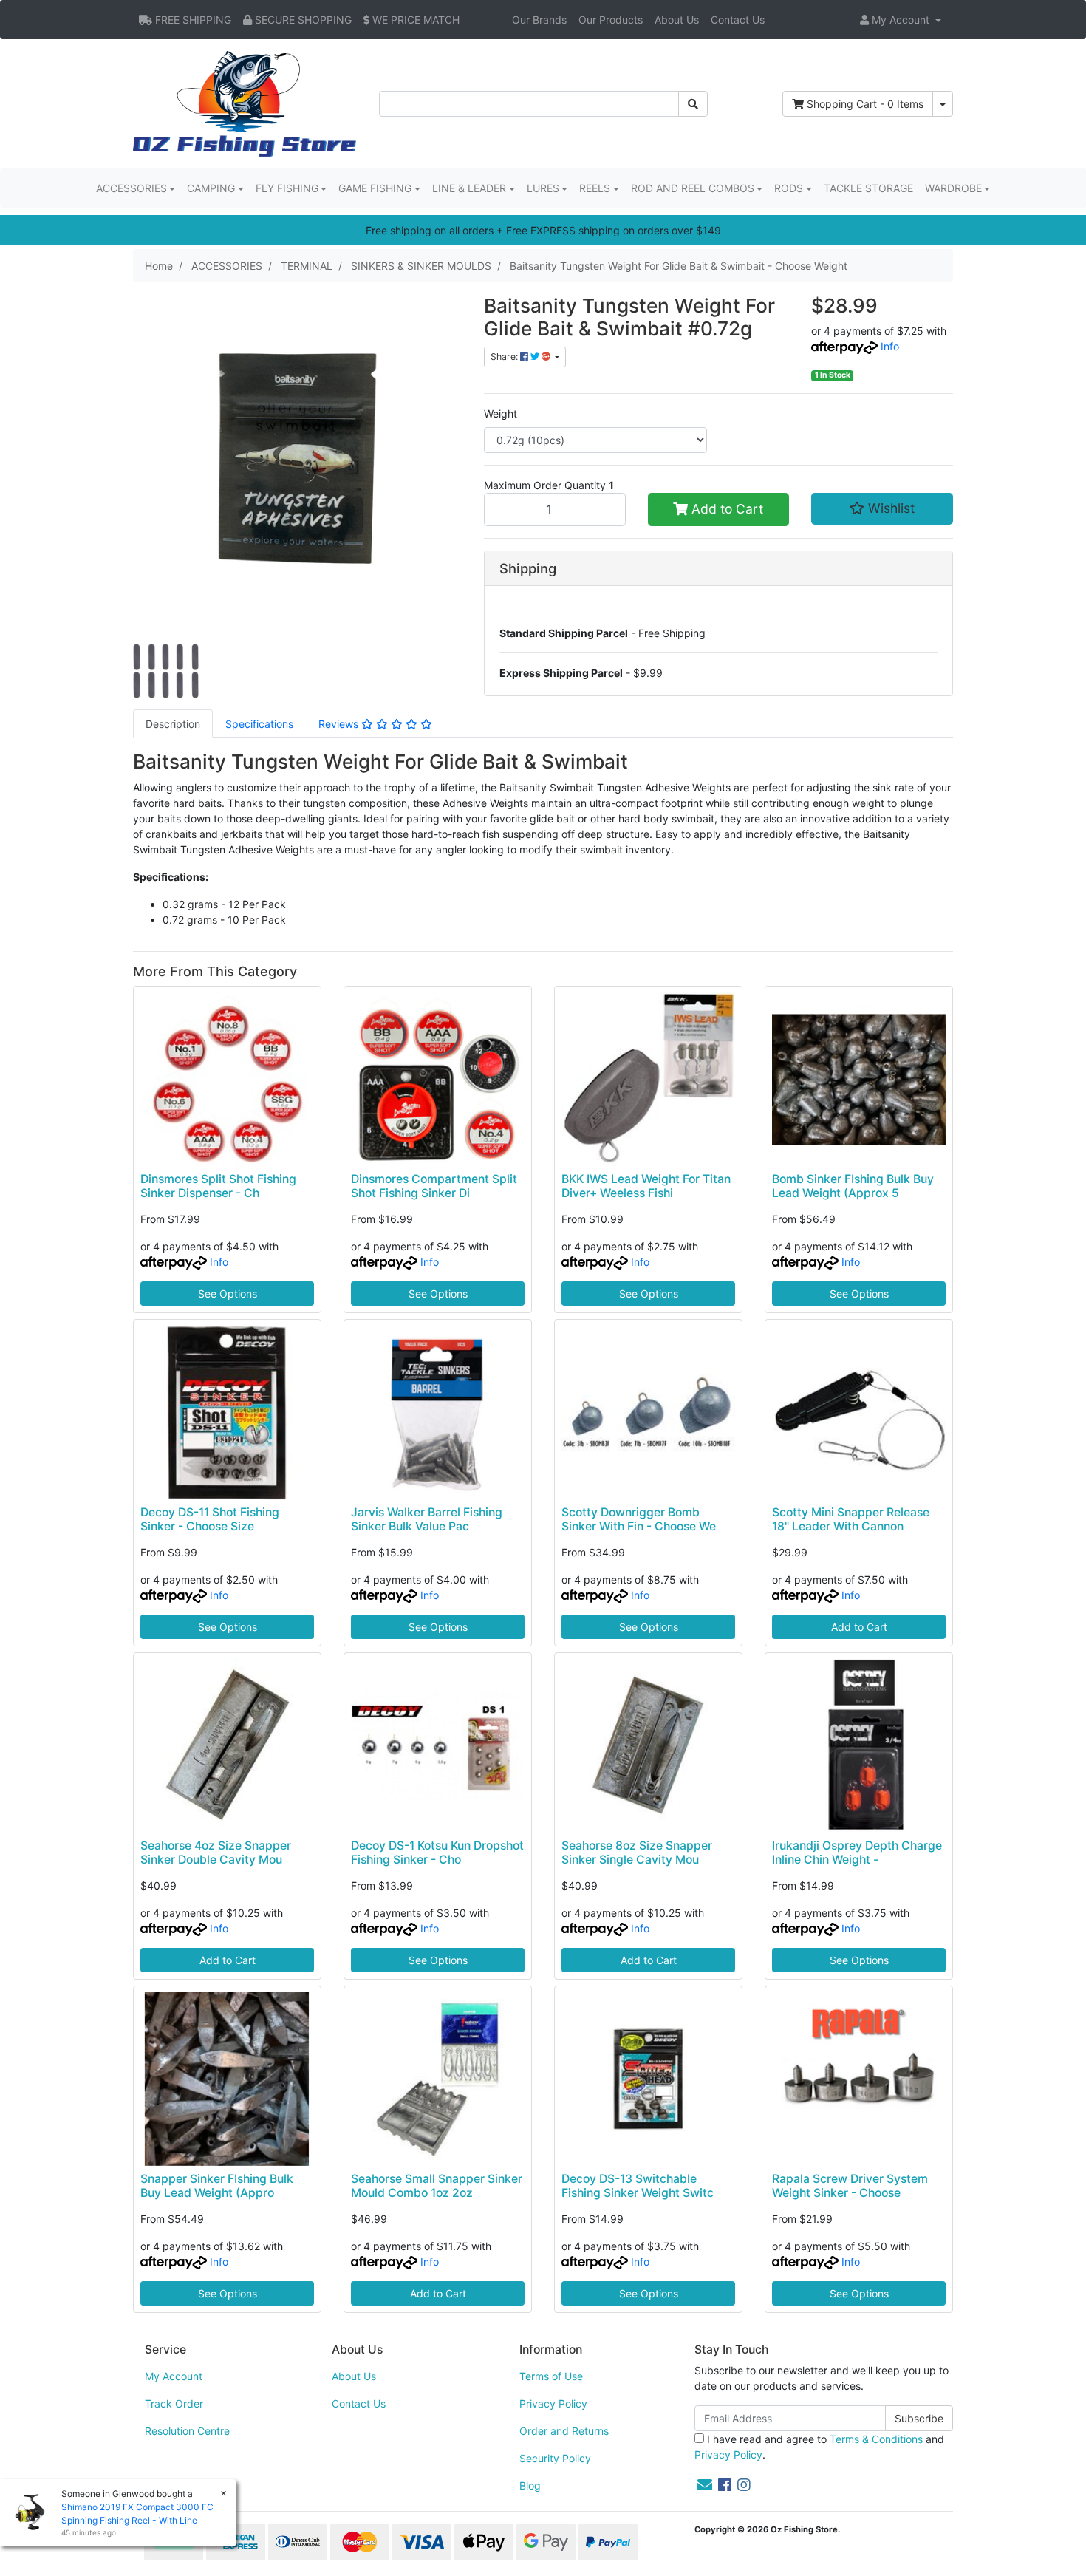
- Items (865, 104)
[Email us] (705, 2485)
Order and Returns (564, 2431)
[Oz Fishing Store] (245, 102)
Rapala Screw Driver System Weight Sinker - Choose (850, 2186)
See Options (228, 1294)
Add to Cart (725, 509)
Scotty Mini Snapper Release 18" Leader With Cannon (851, 1519)
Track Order (174, 2403)
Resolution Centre (187, 2431)
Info (890, 346)
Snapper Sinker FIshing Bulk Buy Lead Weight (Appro (217, 2186)
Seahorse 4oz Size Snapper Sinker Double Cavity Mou (216, 1853)
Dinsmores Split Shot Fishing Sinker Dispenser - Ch (218, 1186)
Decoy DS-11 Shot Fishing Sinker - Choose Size (210, 1519)
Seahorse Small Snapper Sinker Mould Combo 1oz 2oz (437, 2186)
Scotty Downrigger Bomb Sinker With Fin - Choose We (639, 1519)
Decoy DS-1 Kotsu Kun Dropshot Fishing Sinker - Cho (437, 1853)
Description (173, 724)
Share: (505, 357)
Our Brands (539, 20)
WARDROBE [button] (953, 188)
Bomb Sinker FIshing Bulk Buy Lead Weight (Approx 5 (853, 1186)
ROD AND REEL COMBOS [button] (693, 188)
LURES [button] (543, 188)
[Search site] (693, 104)
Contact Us (738, 20)
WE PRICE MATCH (414, 20)
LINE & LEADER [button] (469, 188)
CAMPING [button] (211, 188)
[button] (901, 20)
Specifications (259, 724)
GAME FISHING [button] (375, 188)
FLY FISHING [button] (287, 188)
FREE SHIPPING (192, 20)
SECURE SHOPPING (302, 20)
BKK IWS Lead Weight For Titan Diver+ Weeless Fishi (646, 1186)
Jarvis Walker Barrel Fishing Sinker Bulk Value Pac (427, 1519)
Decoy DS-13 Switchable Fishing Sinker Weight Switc (638, 2186)
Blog (530, 2485)
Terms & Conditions (876, 2439)
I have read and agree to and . (819, 2447)
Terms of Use (551, 2376)
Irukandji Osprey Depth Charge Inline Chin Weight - (857, 1853)
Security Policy (555, 2458)
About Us (677, 20)
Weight (501, 413)
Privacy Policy (553, 2403)
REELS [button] (595, 188)
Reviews (340, 724)
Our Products (611, 20)
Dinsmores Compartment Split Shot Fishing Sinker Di (434, 1186)
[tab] (173, 724)
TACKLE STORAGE (868, 188)
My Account (174, 2376)
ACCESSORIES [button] (132, 188)
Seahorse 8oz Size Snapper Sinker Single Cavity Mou (637, 1853)
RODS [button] (789, 188)
